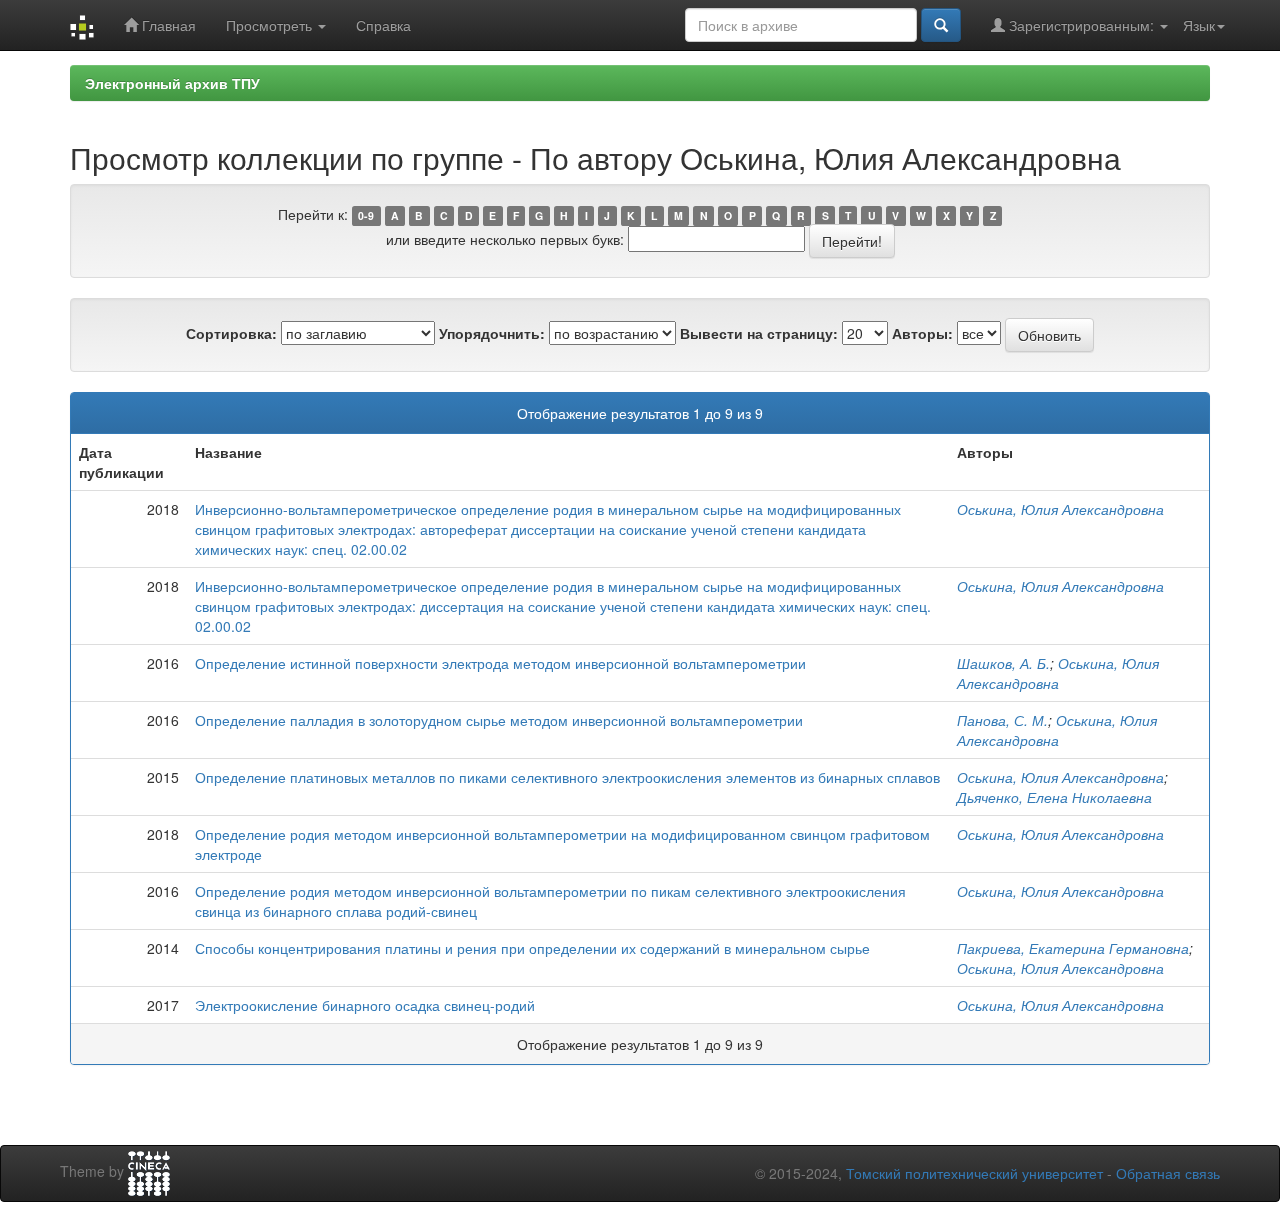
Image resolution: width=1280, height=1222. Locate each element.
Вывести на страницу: (759, 333)
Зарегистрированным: (1081, 25)
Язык (1199, 25)
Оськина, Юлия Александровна (1060, 509)
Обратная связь (1168, 1173)
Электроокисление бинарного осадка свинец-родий (365, 1005)
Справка (383, 25)
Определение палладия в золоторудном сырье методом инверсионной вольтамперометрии (499, 720)
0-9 (366, 215)
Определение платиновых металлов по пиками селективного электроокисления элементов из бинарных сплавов (567, 777)
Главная (167, 25)
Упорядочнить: (492, 333)
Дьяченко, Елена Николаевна (1054, 797)
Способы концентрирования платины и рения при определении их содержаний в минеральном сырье (532, 948)
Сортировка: (231, 333)
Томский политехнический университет (974, 1173)
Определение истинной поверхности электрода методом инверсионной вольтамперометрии (500, 663)
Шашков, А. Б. (1003, 663)
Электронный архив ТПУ (172, 83)
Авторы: (922, 333)
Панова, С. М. (1002, 720)
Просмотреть (271, 25)
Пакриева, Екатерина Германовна (1073, 948)
